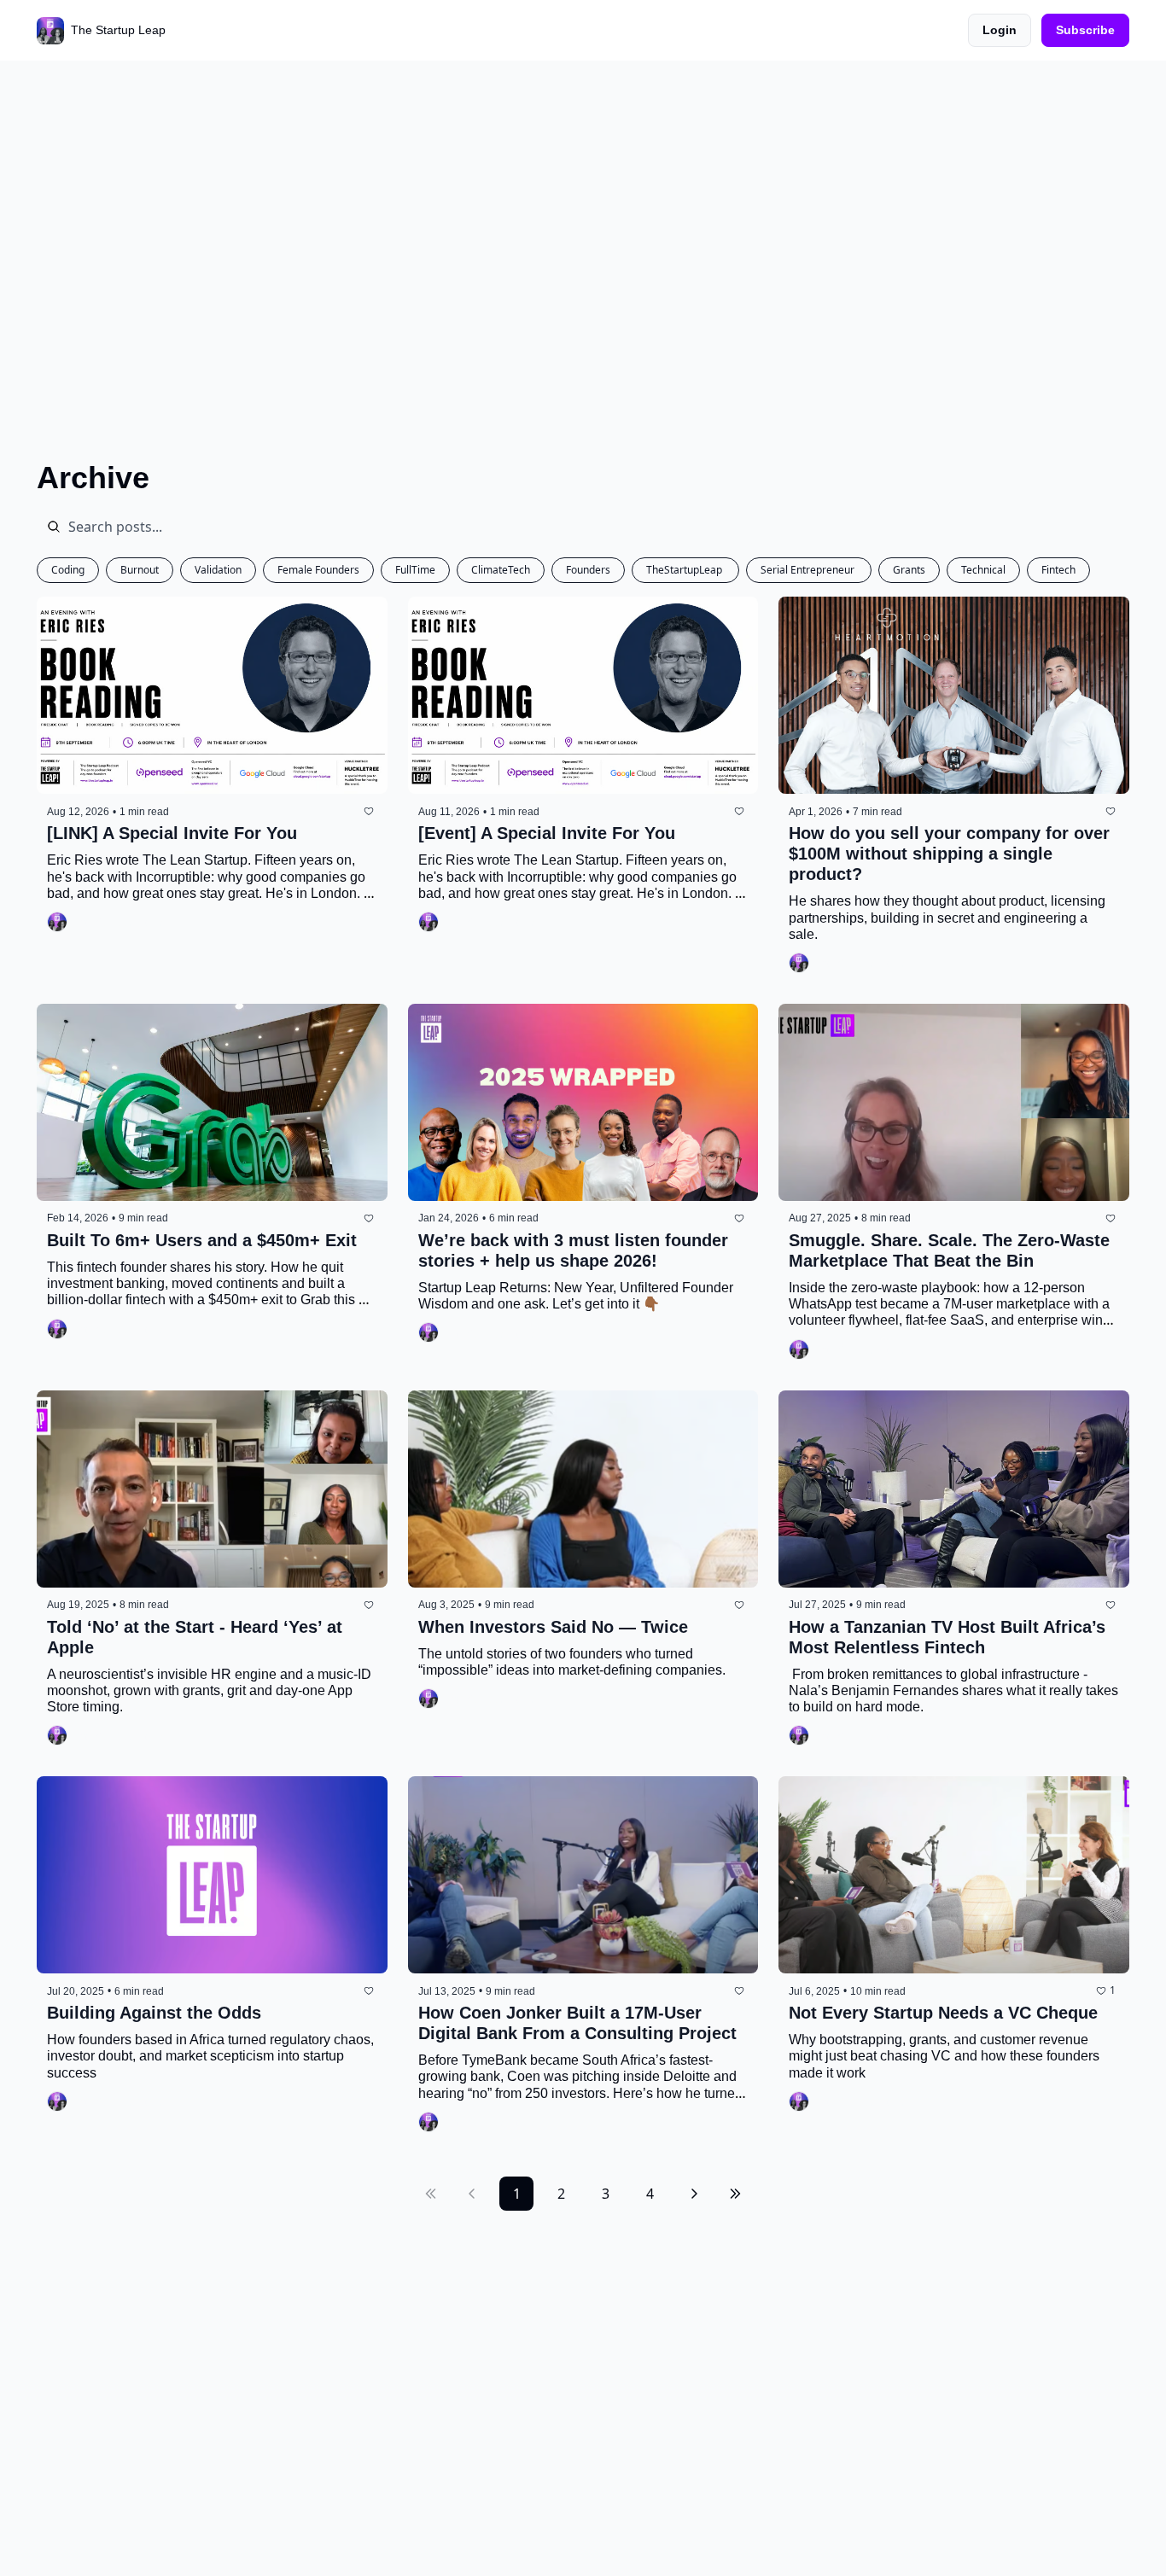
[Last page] (735, 2194)
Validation (218, 570)
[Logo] (50, 31)
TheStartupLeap (685, 570)
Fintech (1058, 570)
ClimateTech (501, 570)
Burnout (140, 570)
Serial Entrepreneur (809, 570)
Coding (68, 570)
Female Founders (318, 570)
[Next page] (694, 2194)
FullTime (415, 570)
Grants (909, 570)
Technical (983, 570)
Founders (588, 570)
